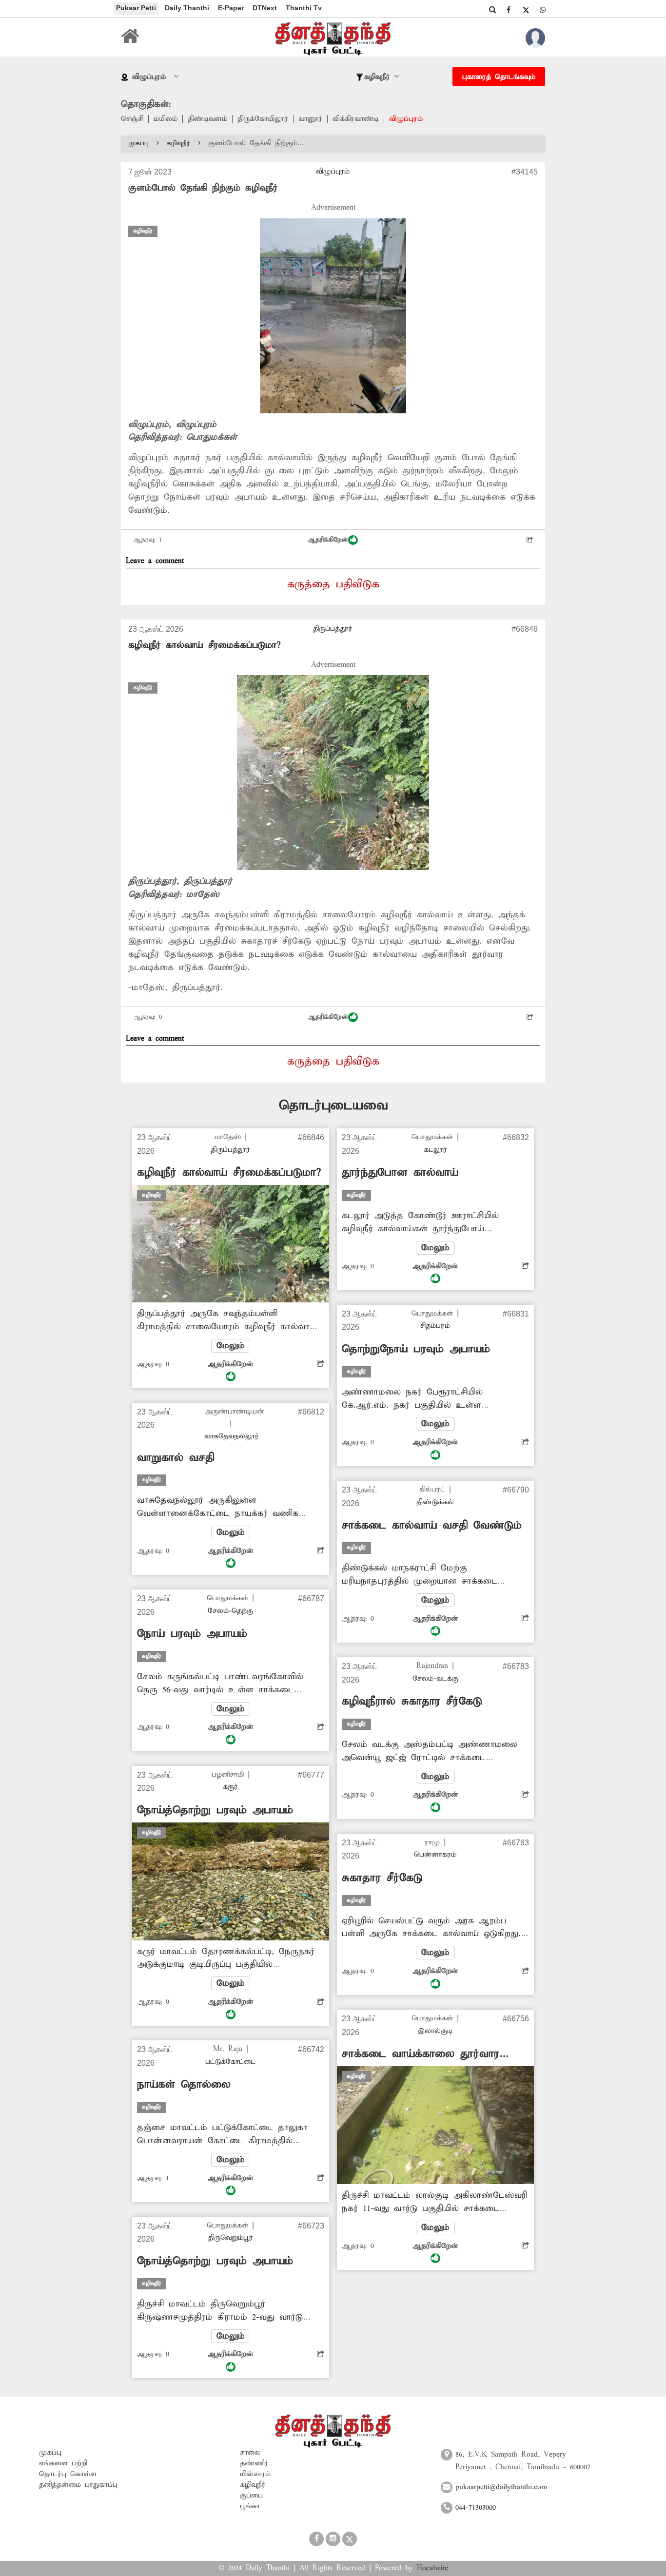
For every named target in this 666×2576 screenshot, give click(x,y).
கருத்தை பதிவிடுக (333, 584)
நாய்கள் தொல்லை (184, 2085)
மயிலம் (166, 119)
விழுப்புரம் (406, 119)
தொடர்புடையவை (333, 1106)
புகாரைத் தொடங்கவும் (499, 77)
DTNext (265, 8)
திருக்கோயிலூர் (263, 119)
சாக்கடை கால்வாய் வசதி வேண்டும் (432, 1526)
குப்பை (251, 2496)
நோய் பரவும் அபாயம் (192, 1634)
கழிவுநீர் (178, 144)
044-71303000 (476, 2508)
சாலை (250, 2453)
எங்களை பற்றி (63, 2463)
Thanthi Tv (304, 8)
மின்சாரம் (255, 2474)
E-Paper (231, 8)
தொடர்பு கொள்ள (68, 2474)
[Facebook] (509, 10)
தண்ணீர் (254, 2463)
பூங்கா (250, 2506)
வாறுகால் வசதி (176, 1458)
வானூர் (310, 119)
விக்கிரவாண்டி (356, 119)
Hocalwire (432, 2568)
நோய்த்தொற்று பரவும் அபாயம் (215, 1810)
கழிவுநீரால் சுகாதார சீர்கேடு (412, 1702)
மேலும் (231, 1346)
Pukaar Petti (136, 8)
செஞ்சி (132, 119)
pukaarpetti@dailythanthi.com (501, 2487)
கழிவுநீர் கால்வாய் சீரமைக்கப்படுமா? (204, 645)
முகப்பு (139, 144)
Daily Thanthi (187, 8)
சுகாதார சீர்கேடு (382, 1878)
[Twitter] (526, 10)
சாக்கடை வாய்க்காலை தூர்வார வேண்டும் (421, 2054)
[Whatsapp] (543, 10)
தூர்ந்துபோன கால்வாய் (400, 1173)
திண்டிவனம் (207, 119)
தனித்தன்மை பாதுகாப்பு (78, 2485)
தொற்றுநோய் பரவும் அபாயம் (416, 1349)
